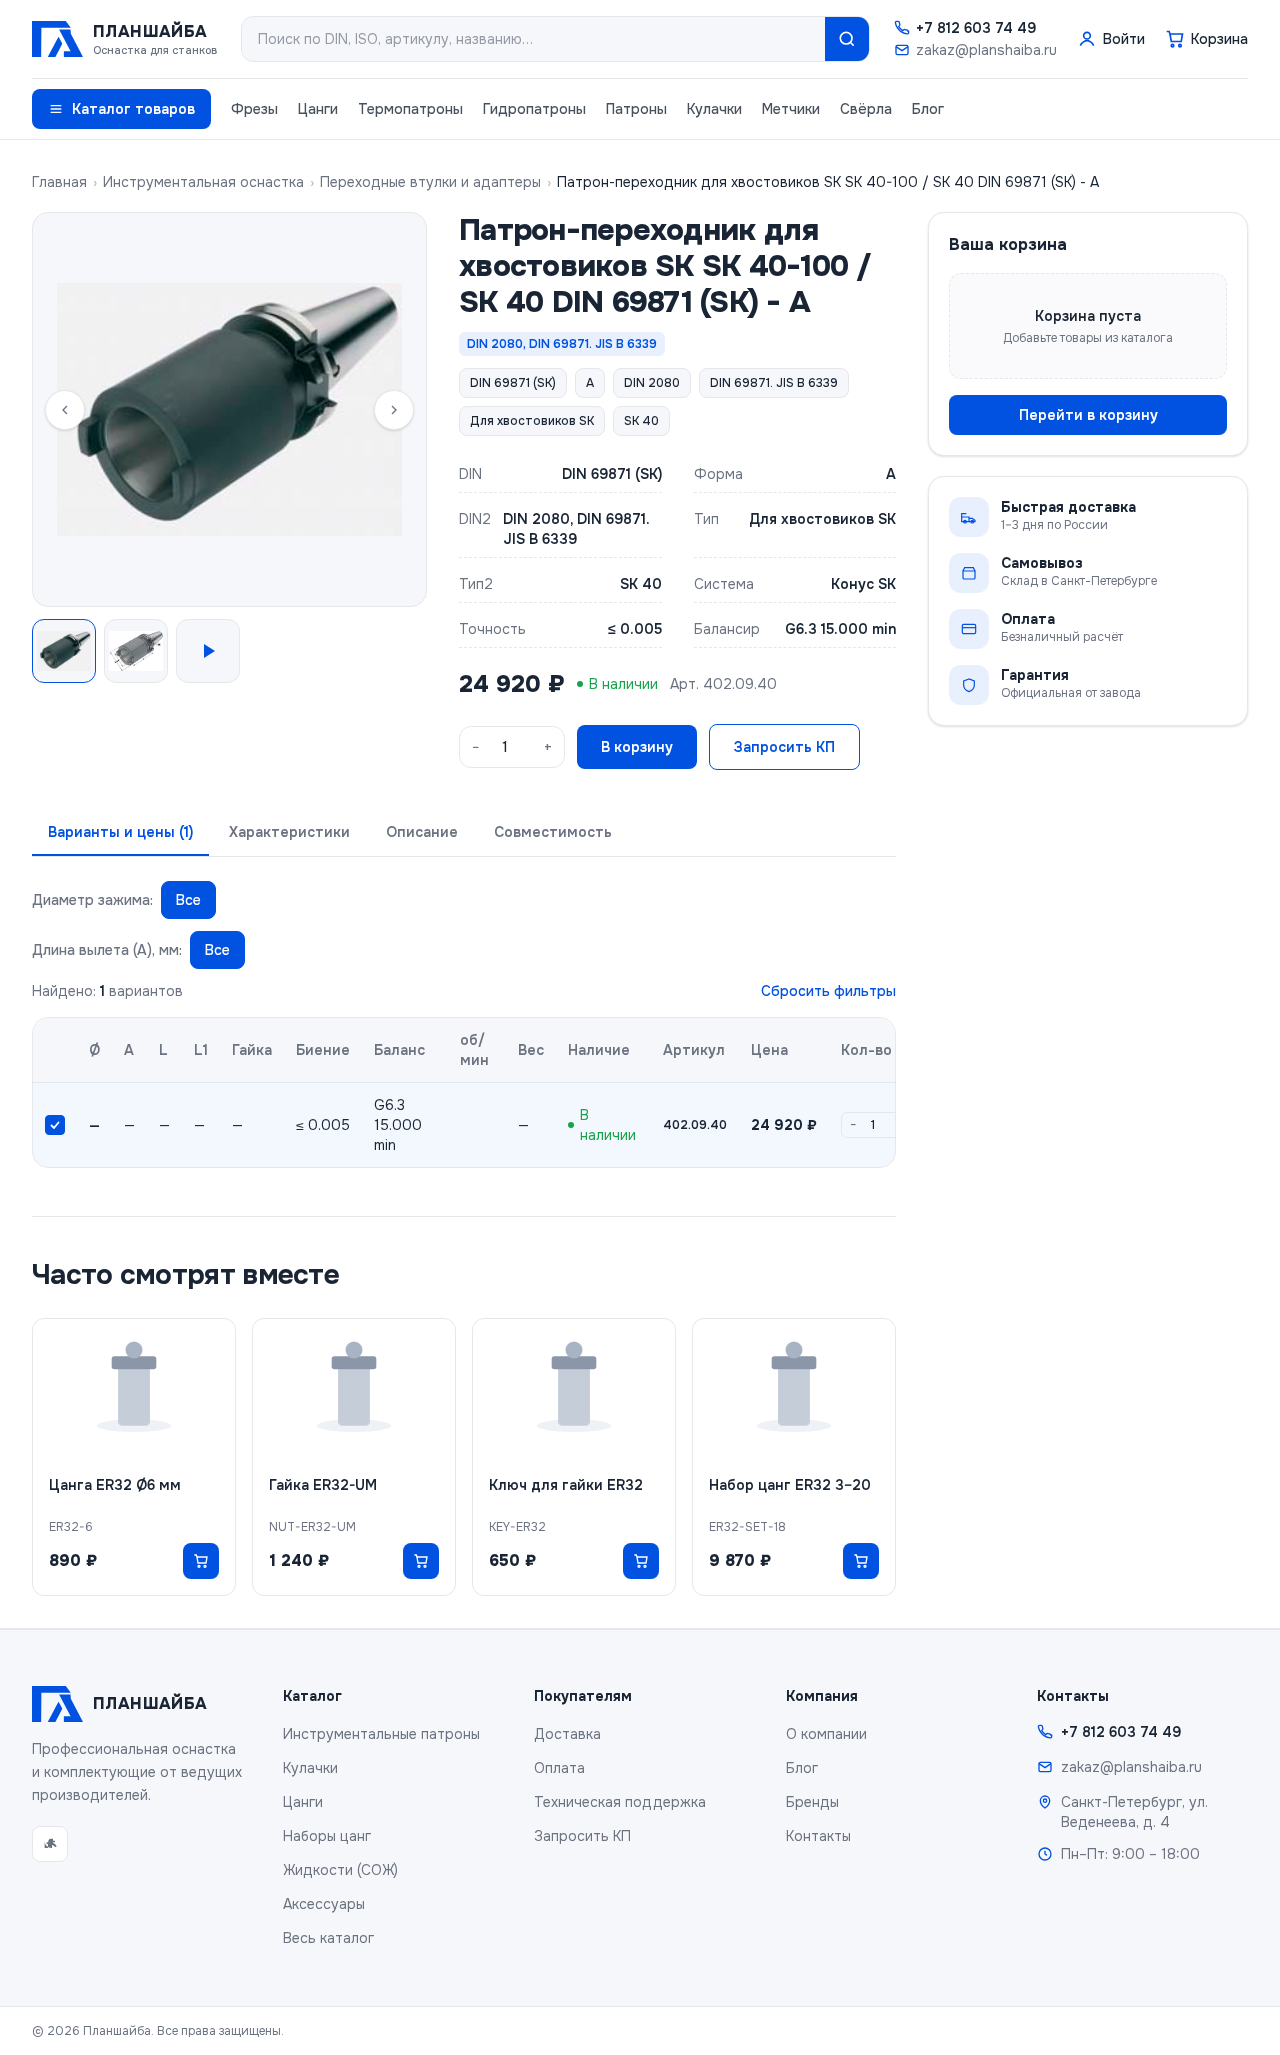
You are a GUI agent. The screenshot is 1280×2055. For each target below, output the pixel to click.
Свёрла (866, 109)
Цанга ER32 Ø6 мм (115, 1485)
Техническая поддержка (620, 1802)
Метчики (791, 109)
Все (188, 900)
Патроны (636, 109)
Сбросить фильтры (828, 991)
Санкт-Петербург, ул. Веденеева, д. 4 (1134, 1812)
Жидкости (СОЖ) (340, 1870)
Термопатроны (410, 109)
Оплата (559, 1768)
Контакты (818, 1836)
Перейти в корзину (1088, 415)
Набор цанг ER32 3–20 (790, 1485)
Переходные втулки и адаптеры (430, 182)
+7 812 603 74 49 (976, 28)
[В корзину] (201, 1561)
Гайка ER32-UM (323, 1485)
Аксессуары (324, 1904)
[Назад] (65, 410)
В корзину (637, 747)
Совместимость (553, 832)
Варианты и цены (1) (120, 832)
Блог (928, 109)
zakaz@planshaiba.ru (986, 50)
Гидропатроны (534, 109)
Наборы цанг (327, 1836)
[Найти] (847, 39)
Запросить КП (784, 747)
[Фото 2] (136, 651)
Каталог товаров (133, 109)
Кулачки (714, 109)
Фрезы (254, 109)
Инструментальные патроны (381, 1734)
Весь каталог (328, 1938)
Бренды (812, 1802)
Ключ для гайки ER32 (566, 1485)
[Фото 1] (64, 651)
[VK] (50, 1844)
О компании (826, 1734)
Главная (59, 182)
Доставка (567, 1734)
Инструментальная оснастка (203, 182)
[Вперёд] (394, 410)
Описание (422, 832)
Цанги (318, 109)
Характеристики (289, 832)
